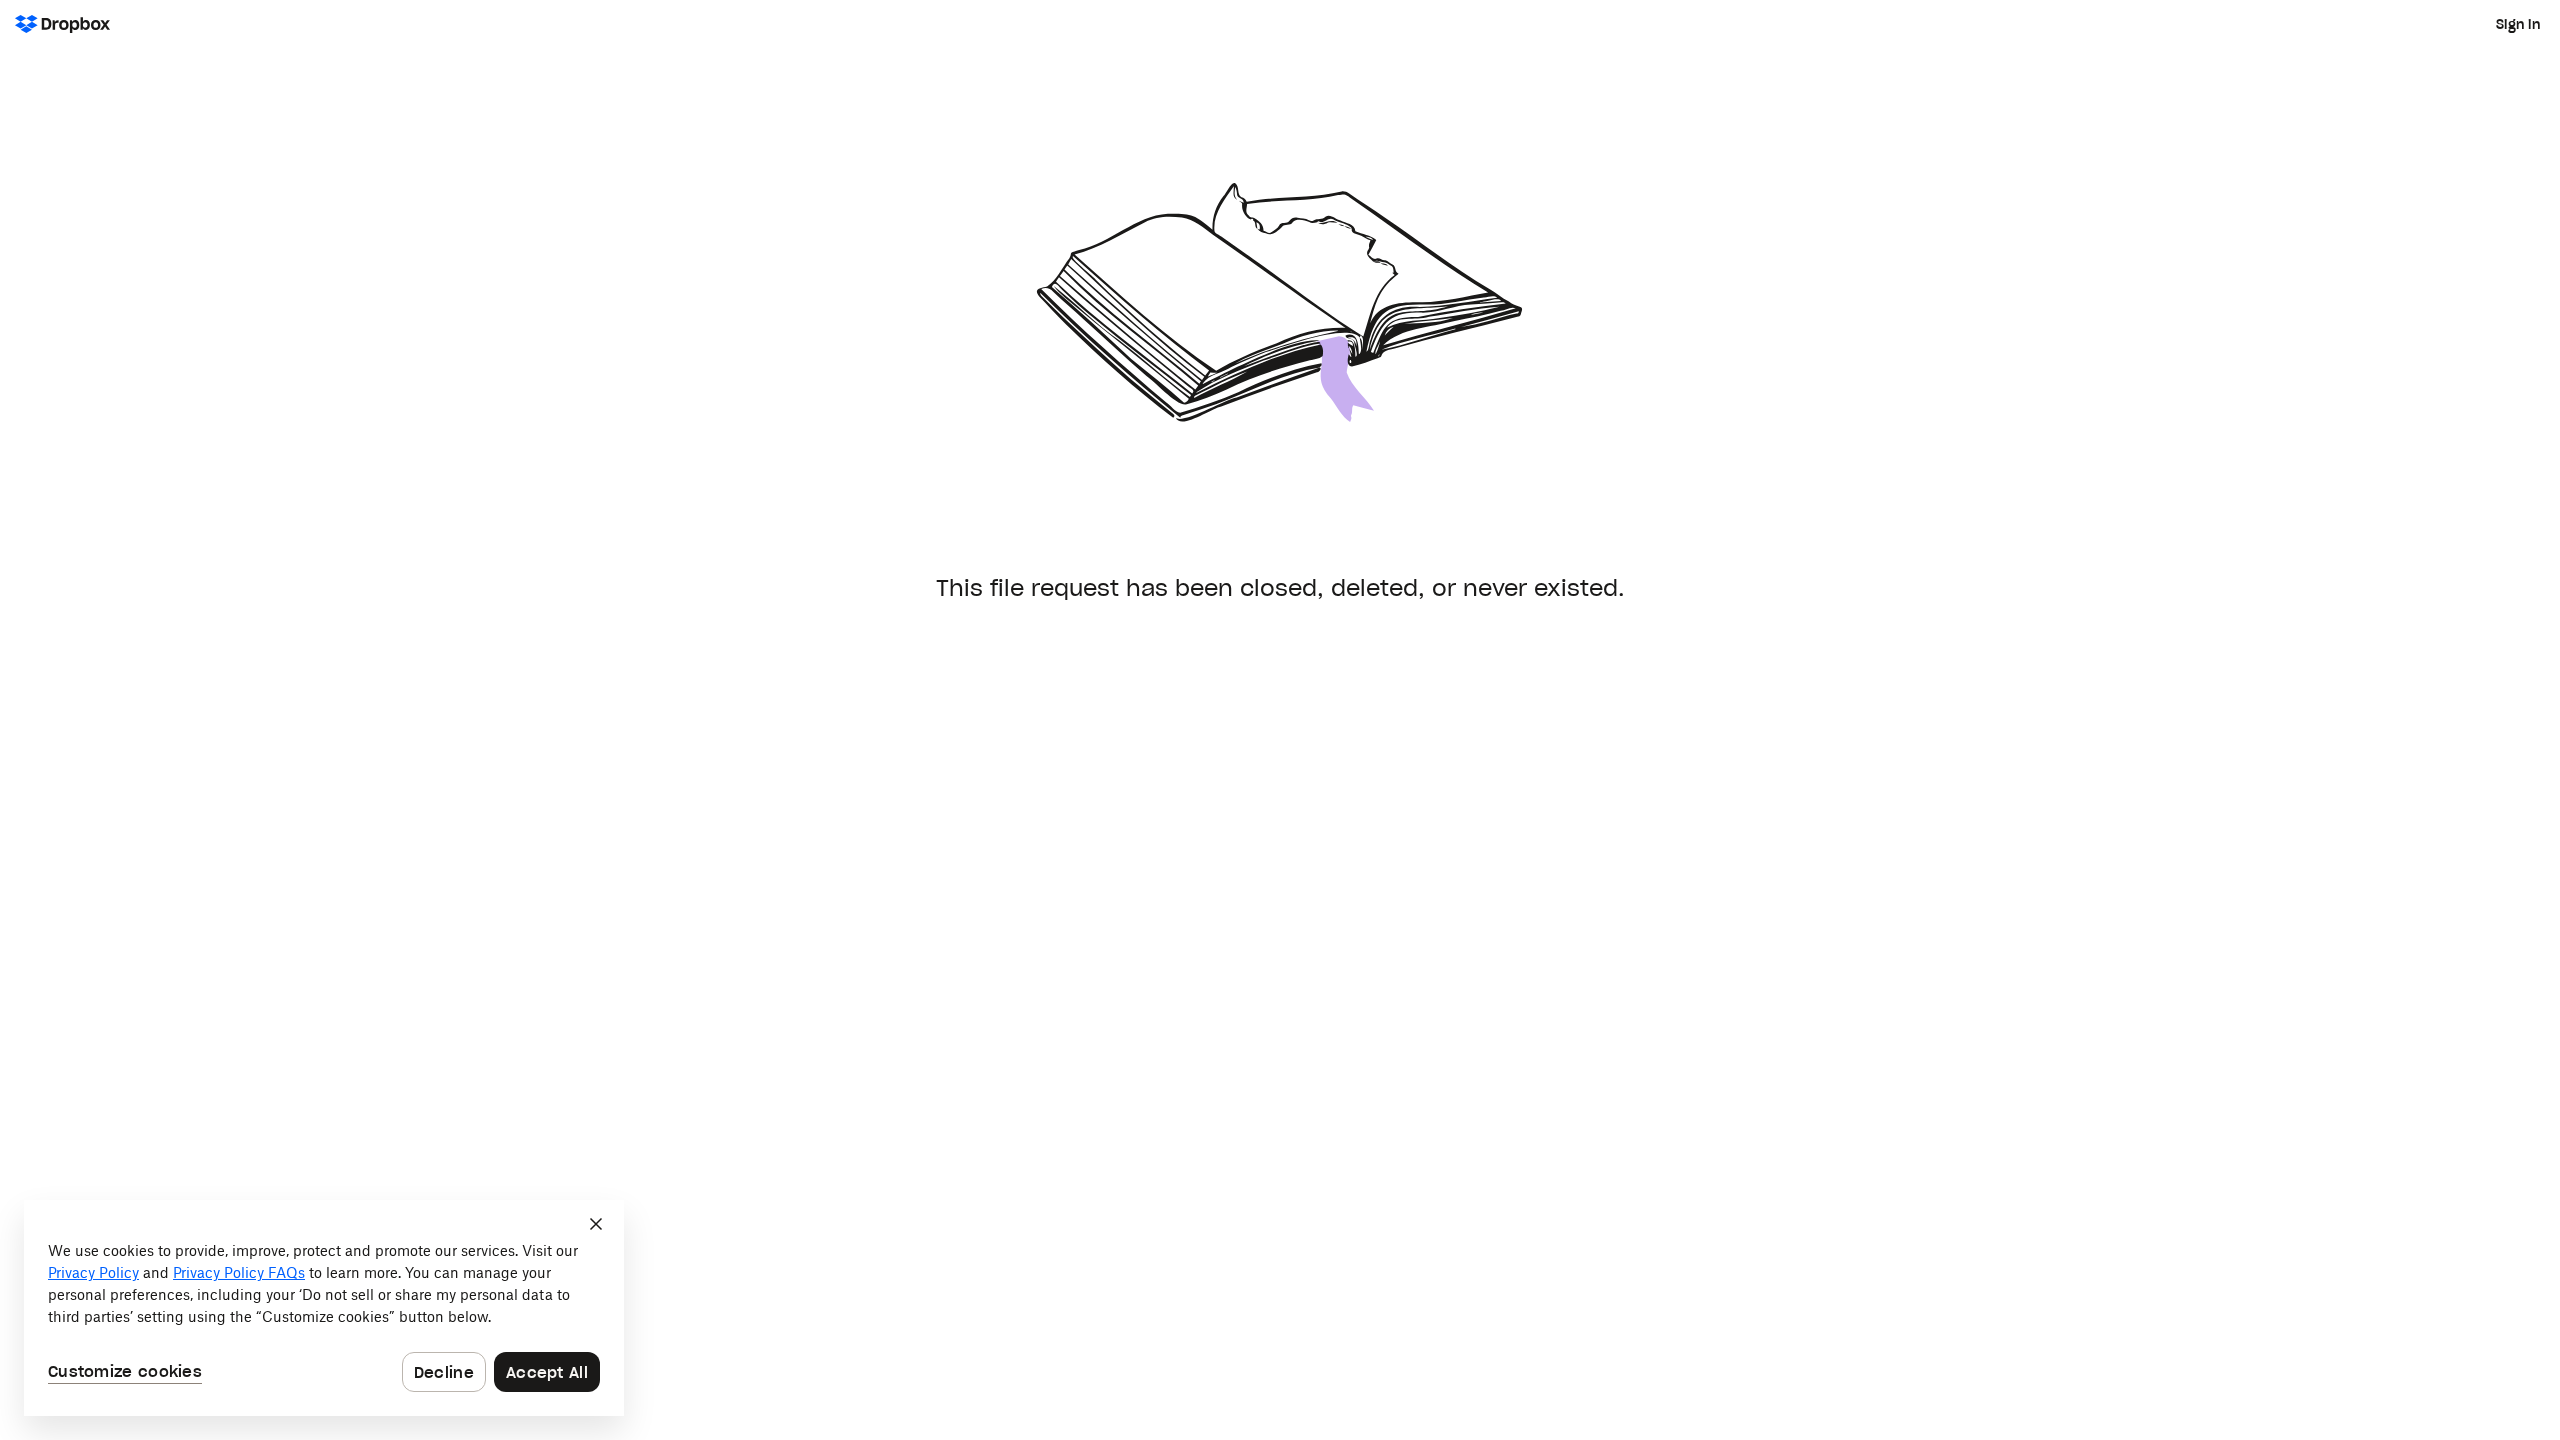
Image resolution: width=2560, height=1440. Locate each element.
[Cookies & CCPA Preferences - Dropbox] (324, 1308)
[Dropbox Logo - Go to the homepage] (62, 24)
